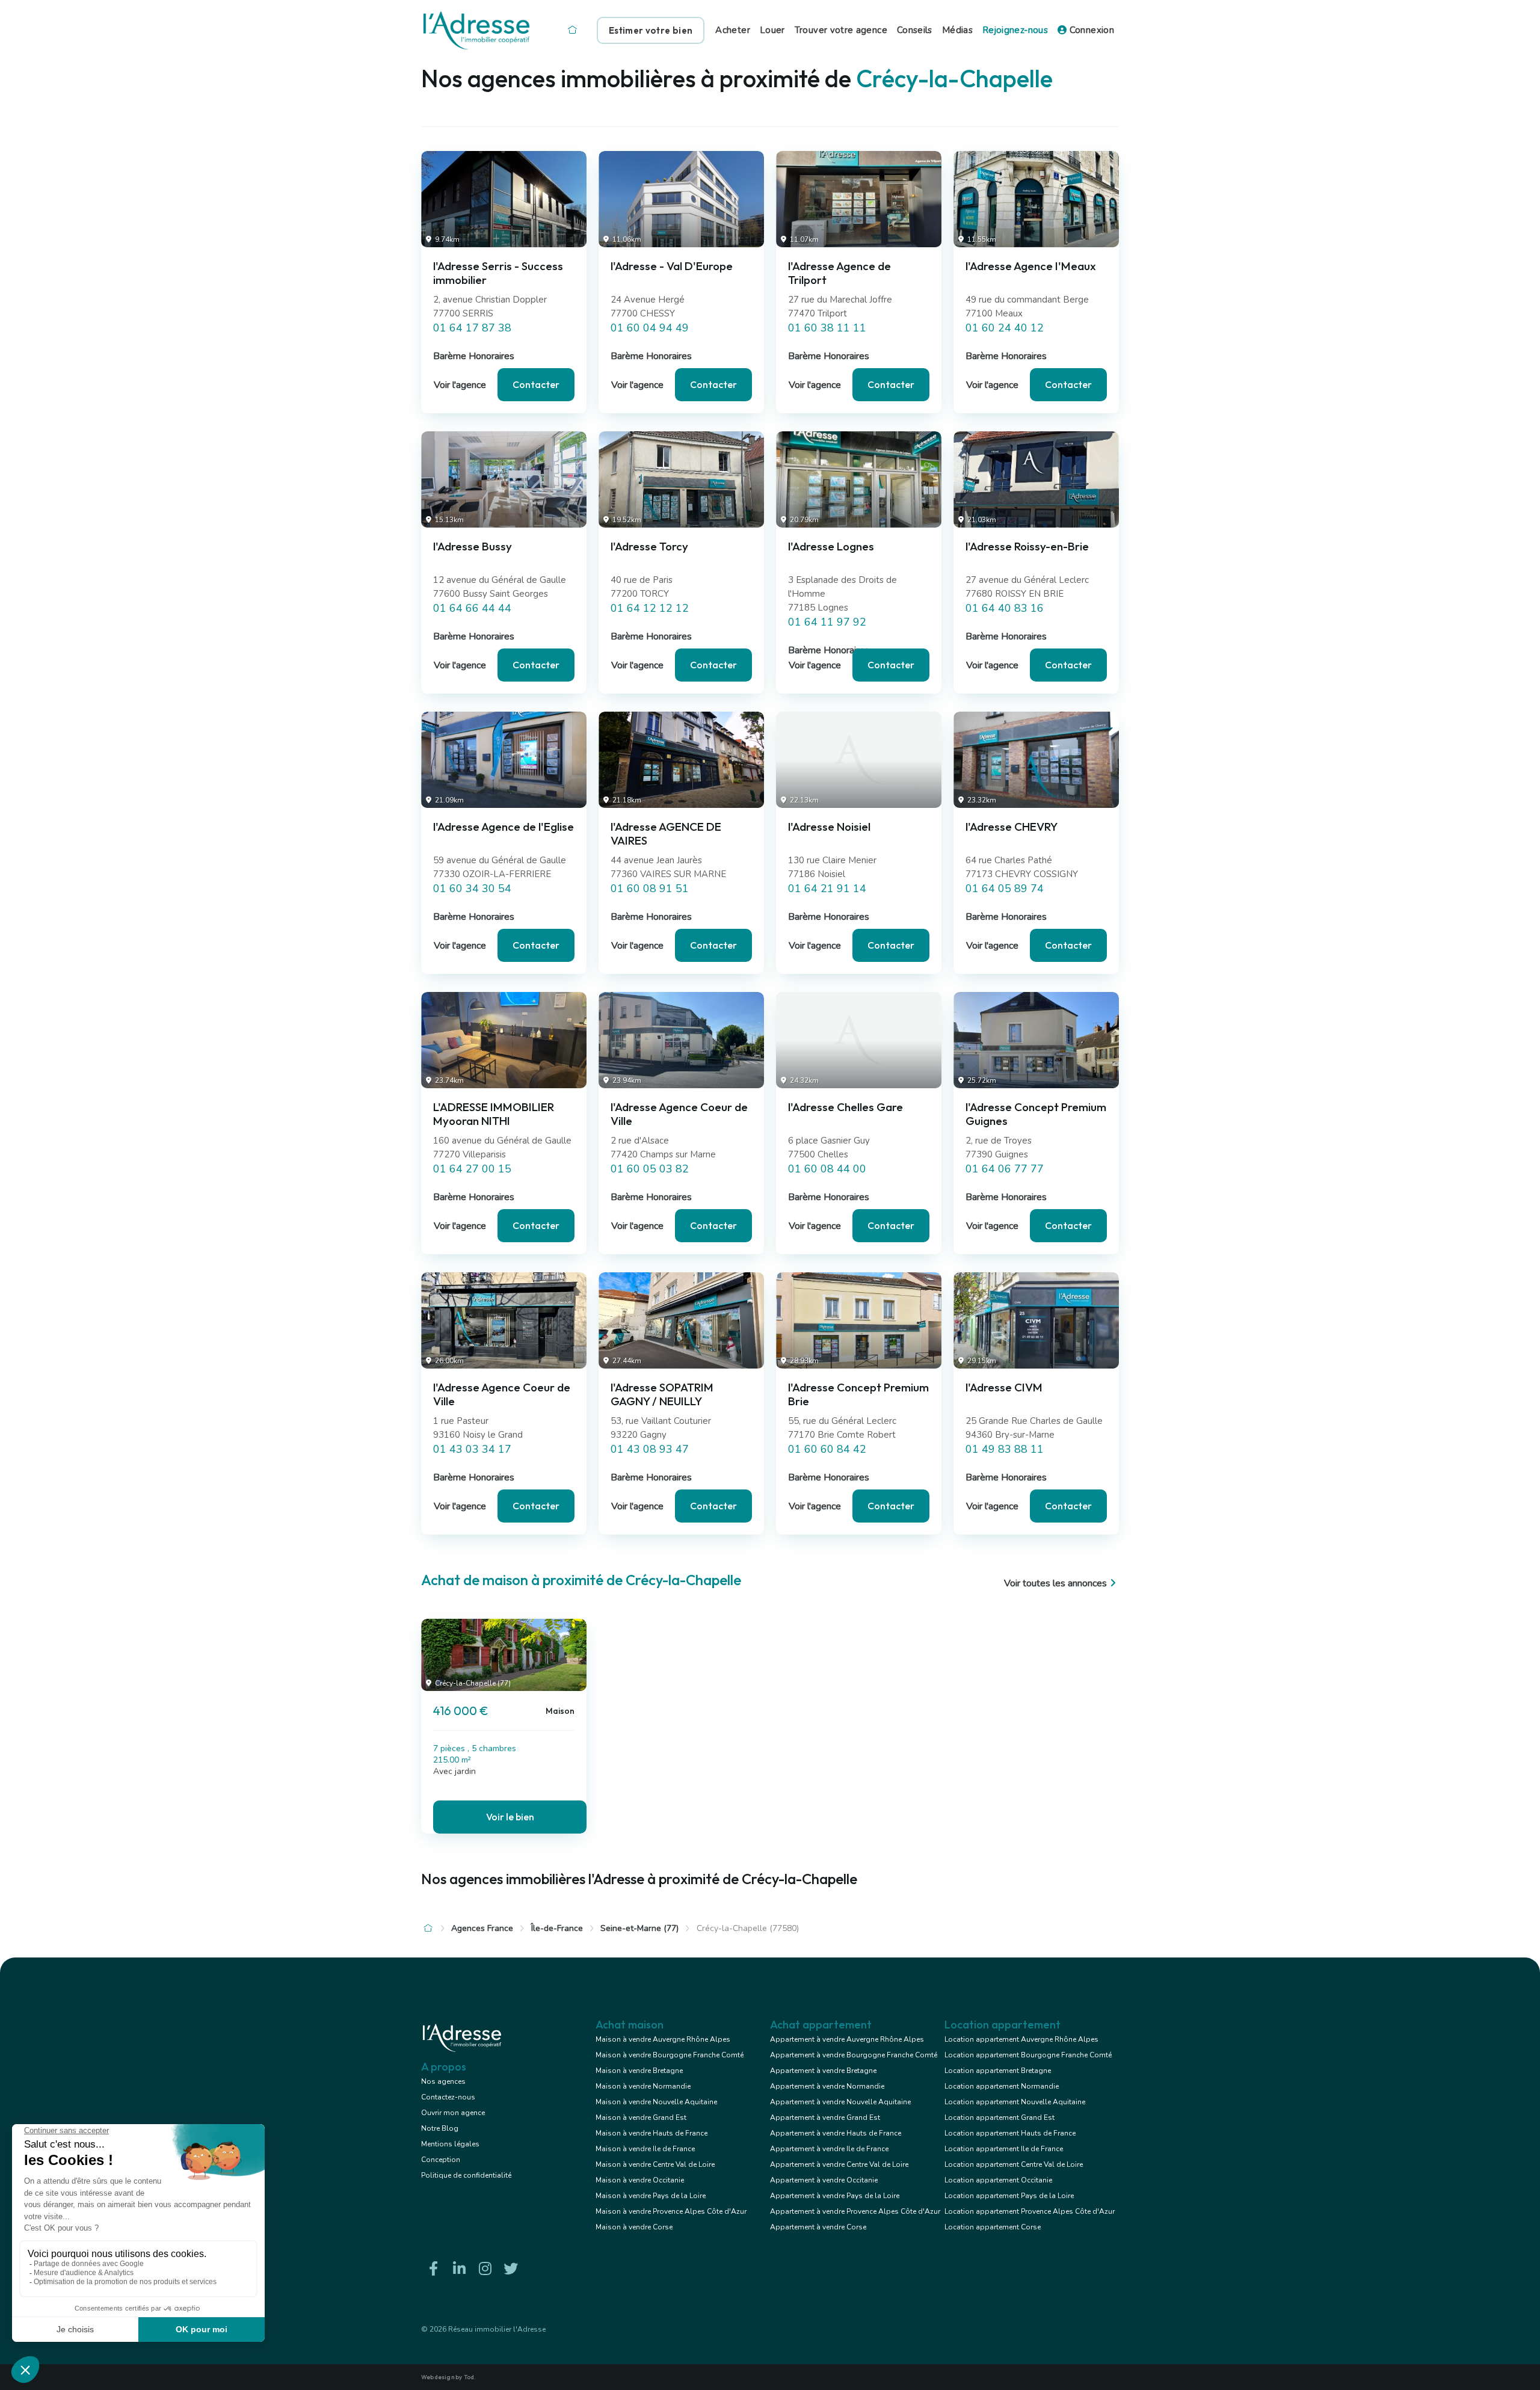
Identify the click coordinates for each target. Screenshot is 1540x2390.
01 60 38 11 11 (827, 328)
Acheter (733, 30)
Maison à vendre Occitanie (640, 2180)
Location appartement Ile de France (1004, 2149)
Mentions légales (450, 2144)
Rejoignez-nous (1015, 30)
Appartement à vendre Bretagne (823, 2071)
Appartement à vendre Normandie (827, 2086)
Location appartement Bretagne (998, 2071)
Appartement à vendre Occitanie (824, 2180)
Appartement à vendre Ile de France (829, 2149)
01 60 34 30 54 (472, 889)
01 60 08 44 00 (827, 1169)
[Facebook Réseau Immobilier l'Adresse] (433, 2269)
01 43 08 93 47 (650, 1449)
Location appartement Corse (993, 2227)
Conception (441, 2160)
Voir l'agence (460, 385)
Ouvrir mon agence (453, 2113)
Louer (772, 30)
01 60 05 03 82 (650, 1169)
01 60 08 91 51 (650, 889)
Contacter (536, 384)
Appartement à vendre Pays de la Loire (835, 2196)
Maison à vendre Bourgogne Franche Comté (670, 2055)
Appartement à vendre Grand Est (825, 2117)
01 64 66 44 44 (472, 608)
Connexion (1090, 30)
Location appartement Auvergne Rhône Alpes (1021, 2039)
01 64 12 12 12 (650, 608)
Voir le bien (510, 1817)
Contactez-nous (448, 2097)
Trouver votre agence (841, 30)
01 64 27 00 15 (472, 1169)
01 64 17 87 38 (472, 328)
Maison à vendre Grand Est (641, 2117)
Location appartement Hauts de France (1010, 2133)
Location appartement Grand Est (999, 2117)
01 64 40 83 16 (1005, 608)
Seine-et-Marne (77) (639, 1928)
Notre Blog (440, 2128)
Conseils (915, 30)
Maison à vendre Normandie (643, 2086)
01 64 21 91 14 (827, 889)
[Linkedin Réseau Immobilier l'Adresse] (459, 2269)
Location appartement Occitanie (998, 2180)
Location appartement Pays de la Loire (1009, 2196)
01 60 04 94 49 (650, 328)
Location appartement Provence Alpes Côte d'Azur (1030, 2211)
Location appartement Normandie (1002, 2086)
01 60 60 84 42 (827, 1449)
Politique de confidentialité (466, 2175)
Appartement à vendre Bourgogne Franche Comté (854, 2055)
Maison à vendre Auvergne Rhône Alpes (663, 2039)
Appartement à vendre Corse (818, 2227)
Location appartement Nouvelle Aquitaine (1015, 2102)
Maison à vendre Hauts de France (651, 2133)
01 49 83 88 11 (1005, 1449)
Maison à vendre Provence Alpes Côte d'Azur (671, 2211)
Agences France (482, 1928)
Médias (957, 30)
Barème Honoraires (474, 356)
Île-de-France (557, 1928)
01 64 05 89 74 (1005, 889)
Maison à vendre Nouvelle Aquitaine (656, 2102)
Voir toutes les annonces (1055, 1583)
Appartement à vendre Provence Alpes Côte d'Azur (855, 2211)
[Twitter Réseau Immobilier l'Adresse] (511, 2269)
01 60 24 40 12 (1005, 328)
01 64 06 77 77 (1005, 1169)
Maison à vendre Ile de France (645, 2149)
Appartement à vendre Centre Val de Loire (839, 2164)
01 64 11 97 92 (827, 622)
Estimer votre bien (651, 30)
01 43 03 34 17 (472, 1449)
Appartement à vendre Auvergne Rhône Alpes (847, 2039)
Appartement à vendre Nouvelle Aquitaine (840, 2102)
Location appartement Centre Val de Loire (1014, 2164)
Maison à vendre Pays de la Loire (651, 2196)
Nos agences (443, 2081)
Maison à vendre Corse (634, 2227)
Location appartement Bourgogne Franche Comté (1028, 2055)
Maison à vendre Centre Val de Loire (655, 2164)
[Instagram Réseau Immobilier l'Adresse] (485, 2269)
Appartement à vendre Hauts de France (836, 2133)
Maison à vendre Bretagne (639, 2071)
